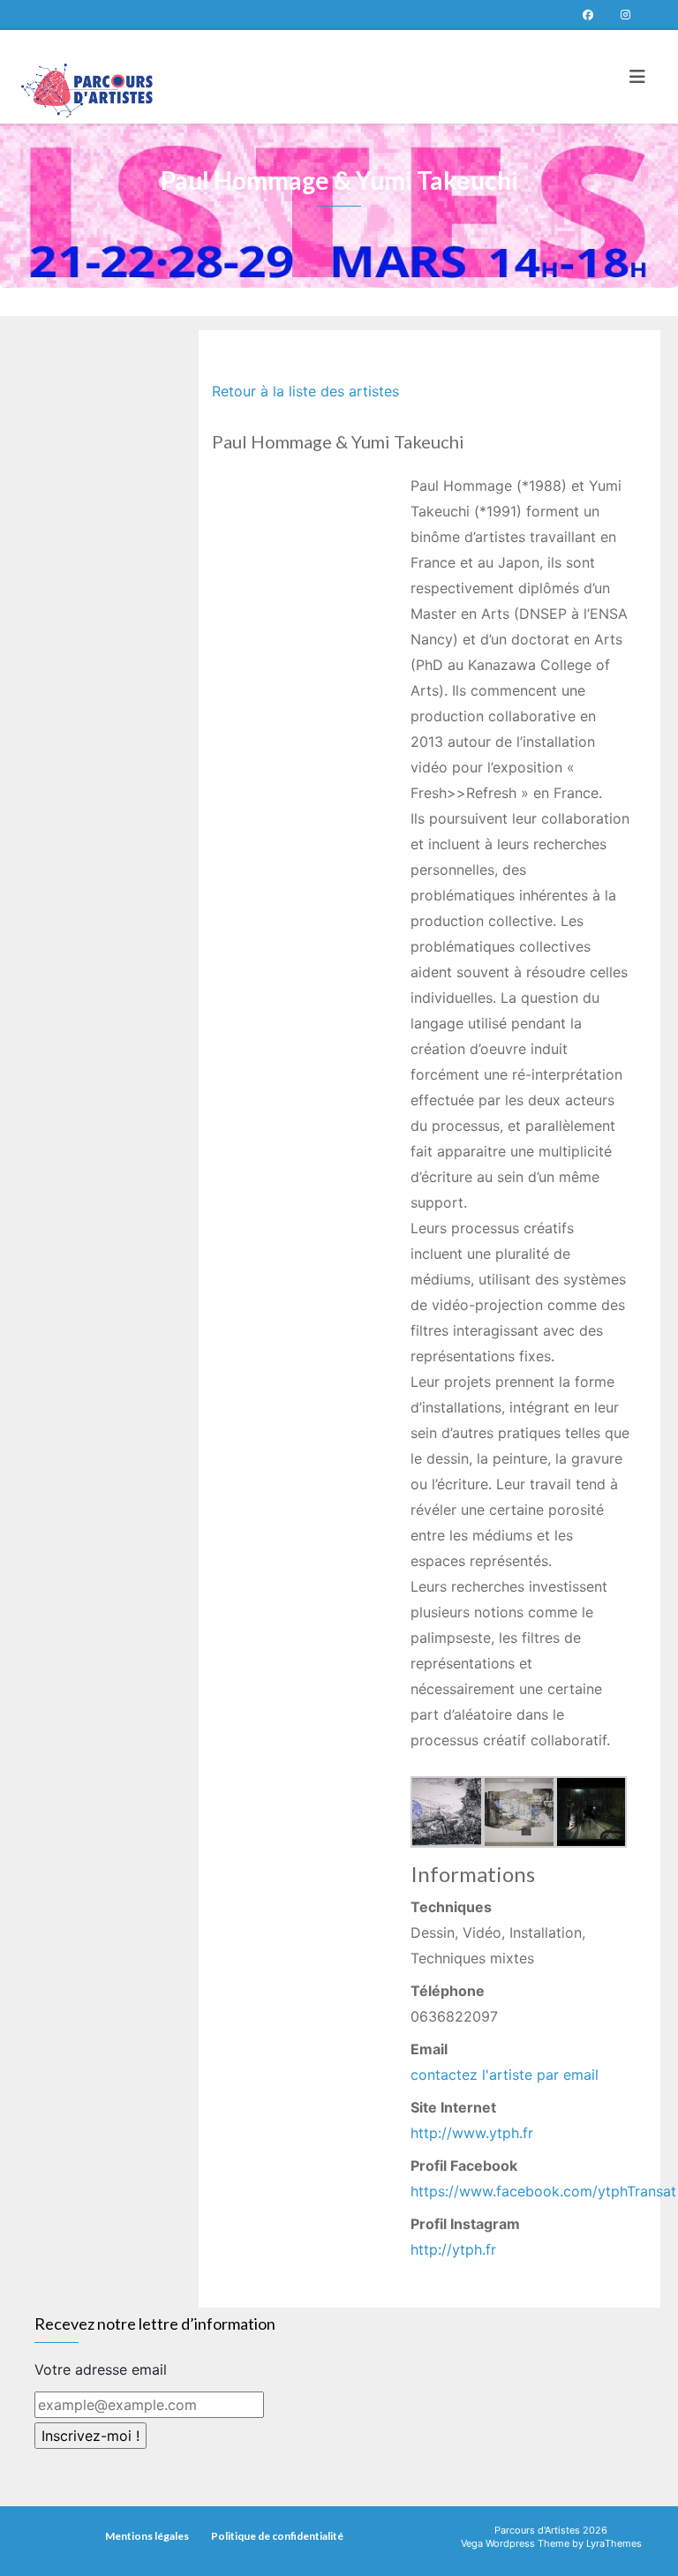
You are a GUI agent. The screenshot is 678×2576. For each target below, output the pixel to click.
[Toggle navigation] (637, 77)
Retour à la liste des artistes (305, 391)
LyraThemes (614, 2543)
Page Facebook (588, 15)
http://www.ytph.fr (472, 2133)
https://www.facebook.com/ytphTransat (543, 2191)
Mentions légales (147, 2536)
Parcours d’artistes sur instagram (625, 15)
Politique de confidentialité (277, 2536)
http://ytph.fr (453, 2249)
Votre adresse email (101, 2369)
